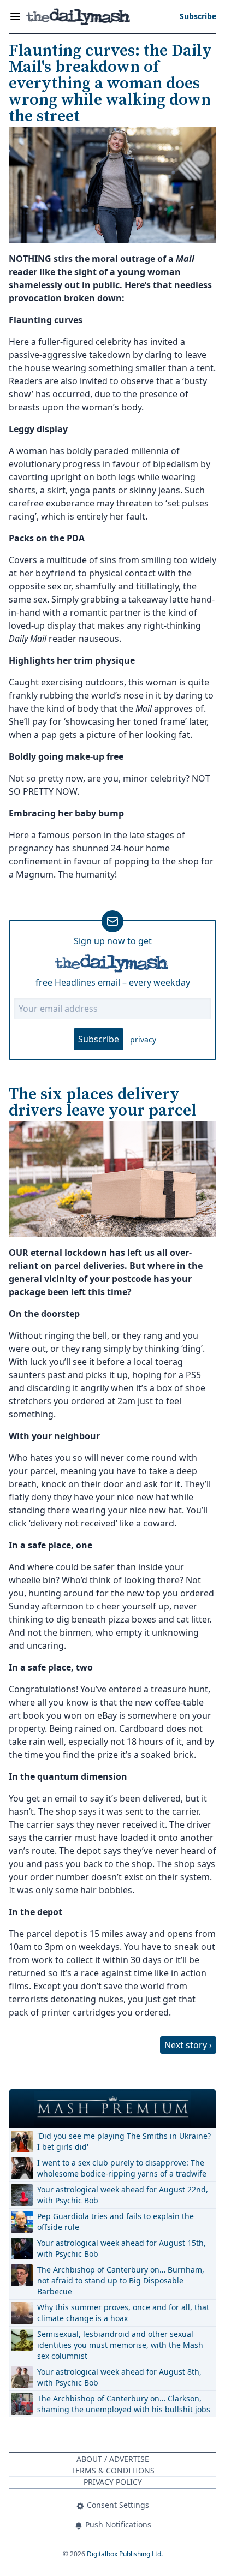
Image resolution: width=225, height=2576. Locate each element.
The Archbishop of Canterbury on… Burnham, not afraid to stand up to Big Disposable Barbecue (121, 2280)
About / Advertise (113, 2459)
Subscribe (99, 1039)
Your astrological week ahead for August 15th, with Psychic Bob (122, 2248)
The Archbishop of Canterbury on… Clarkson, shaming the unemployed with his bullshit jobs (124, 2404)
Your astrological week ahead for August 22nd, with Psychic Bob (123, 2195)
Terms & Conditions (113, 2470)
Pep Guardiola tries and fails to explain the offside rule (116, 2222)
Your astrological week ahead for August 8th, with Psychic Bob (119, 2377)
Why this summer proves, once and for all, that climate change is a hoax (123, 2313)
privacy (143, 1039)
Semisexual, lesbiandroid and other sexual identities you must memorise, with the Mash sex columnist (120, 2345)
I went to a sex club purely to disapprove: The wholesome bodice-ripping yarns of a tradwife (122, 2168)
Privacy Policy (113, 2482)
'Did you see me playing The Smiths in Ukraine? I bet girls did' (124, 2141)
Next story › (188, 2045)
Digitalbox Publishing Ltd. (125, 2554)
